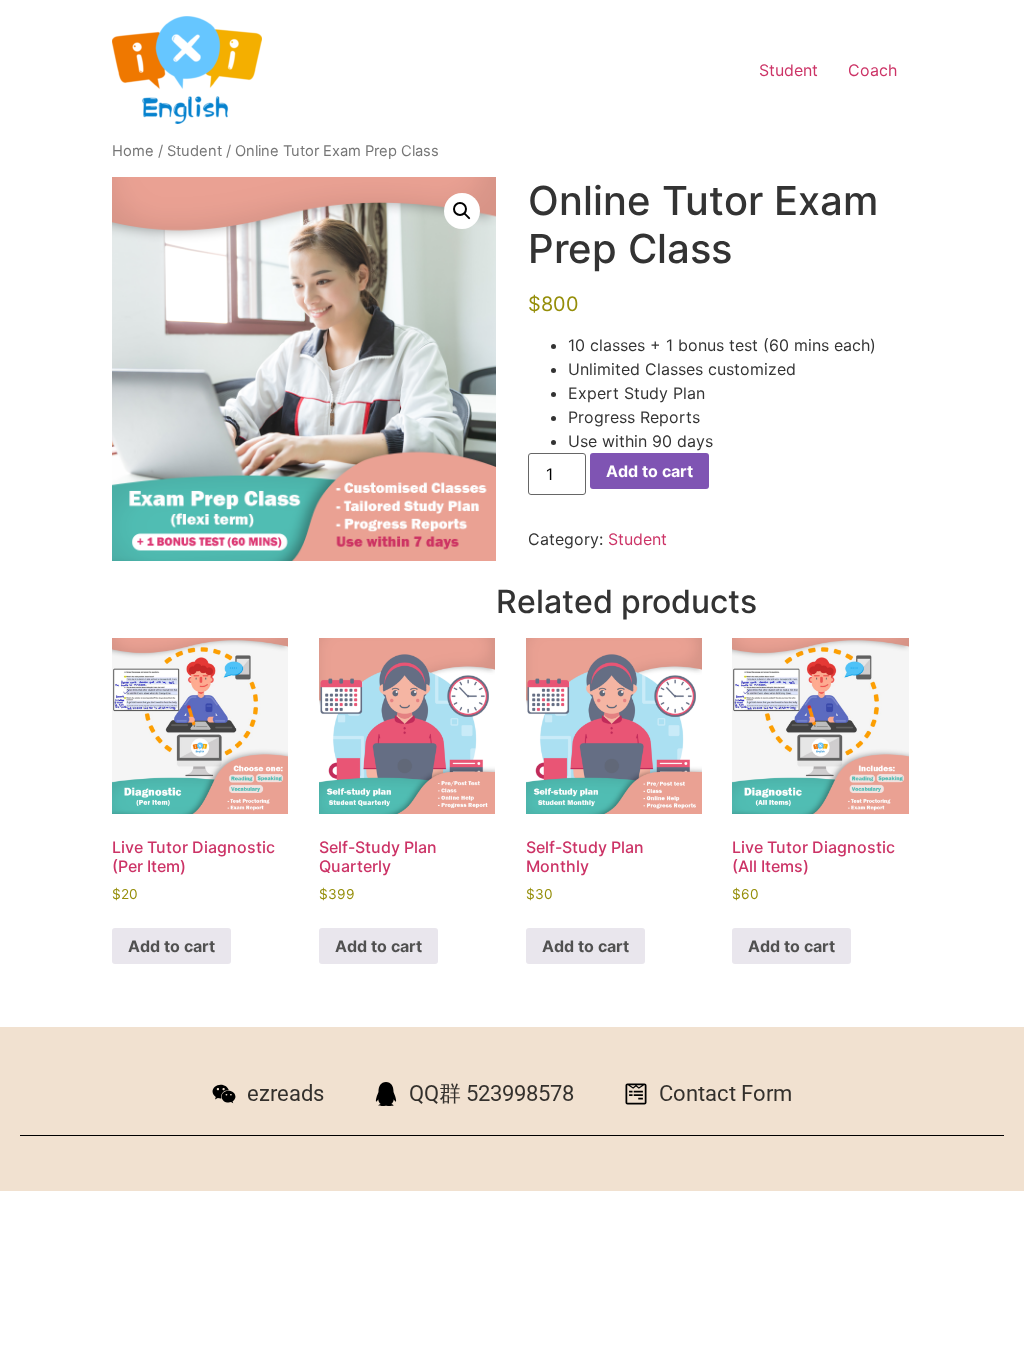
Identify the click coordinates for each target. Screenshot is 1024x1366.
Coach (872, 70)
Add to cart (649, 471)
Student (788, 70)
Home (133, 151)
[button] (462, 211)
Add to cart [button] (171, 946)
